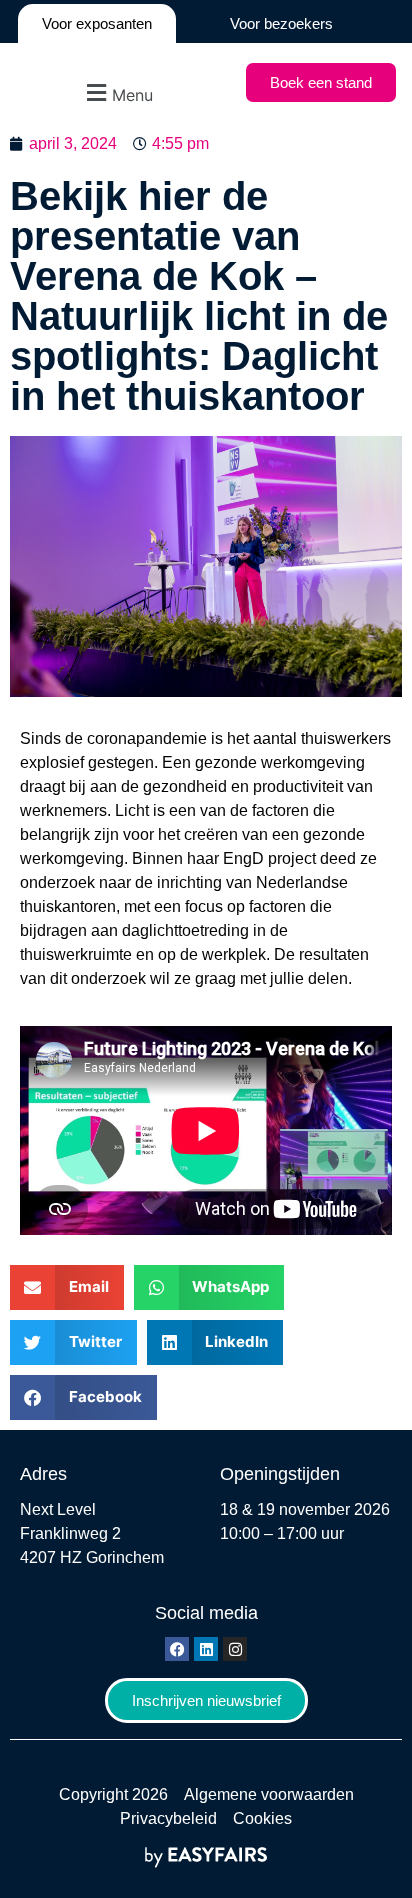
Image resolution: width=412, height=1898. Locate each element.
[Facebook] (177, 1649)
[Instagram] (235, 1649)
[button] (117, 92)
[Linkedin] (206, 1649)
